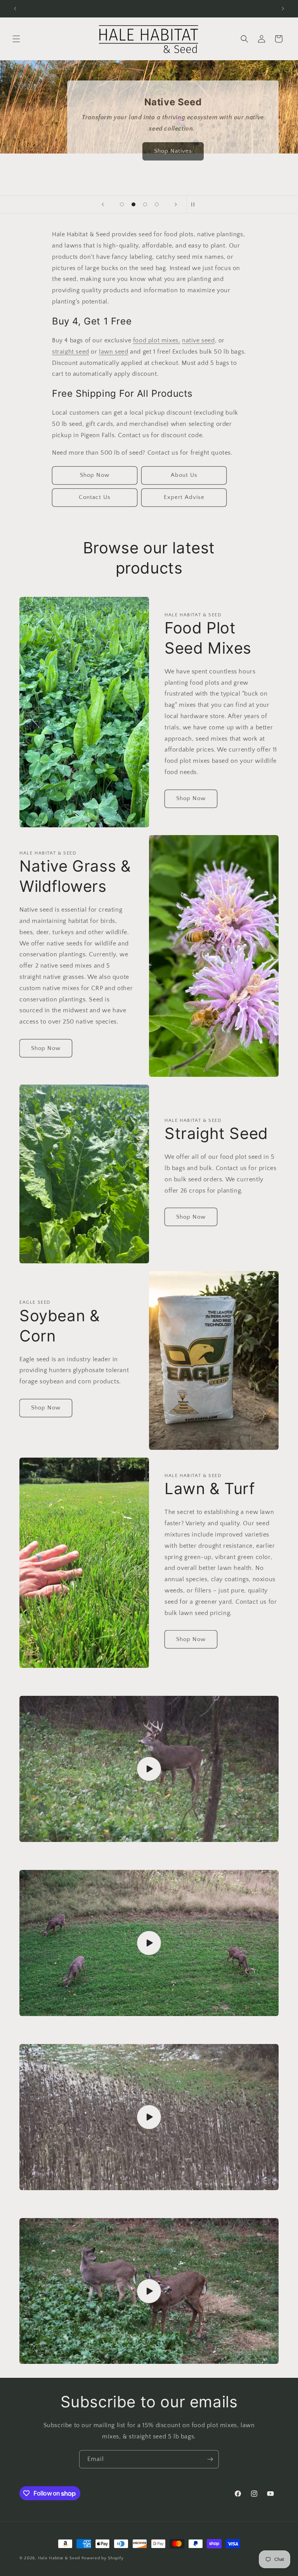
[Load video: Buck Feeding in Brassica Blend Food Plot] (149, 1769)
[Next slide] (176, 204)
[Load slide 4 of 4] (157, 204)
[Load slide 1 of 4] (122, 204)
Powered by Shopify (103, 2558)
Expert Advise (184, 497)
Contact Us (95, 497)
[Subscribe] (210, 2459)
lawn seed (113, 352)
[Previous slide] (103, 204)
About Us (184, 475)
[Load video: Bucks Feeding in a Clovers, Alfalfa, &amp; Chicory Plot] (149, 1943)
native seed (198, 340)
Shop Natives (173, 151)
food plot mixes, (157, 340)
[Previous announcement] (15, 9)
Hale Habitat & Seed (59, 2558)
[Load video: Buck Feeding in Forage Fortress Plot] (149, 2117)
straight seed (71, 352)
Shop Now (95, 475)
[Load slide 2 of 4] (133, 204)
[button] (16, 39)
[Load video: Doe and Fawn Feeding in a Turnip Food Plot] (149, 2291)
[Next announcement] (283, 9)
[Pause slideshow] (195, 204)
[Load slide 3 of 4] (145, 204)
